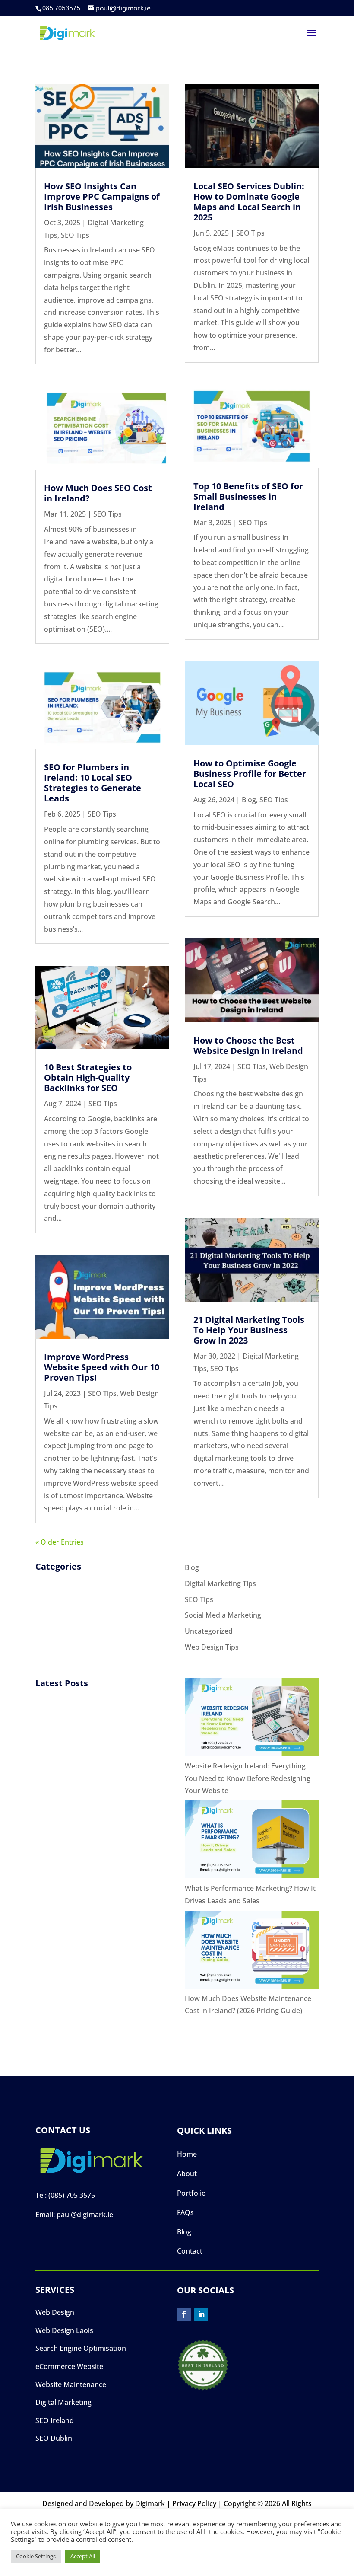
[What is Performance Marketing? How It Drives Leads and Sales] (252, 1841)
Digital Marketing (63, 2402)
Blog (249, 800)
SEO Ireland (55, 2420)
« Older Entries (60, 1542)
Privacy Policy (194, 2503)
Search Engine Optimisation (81, 2348)
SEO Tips (75, 235)
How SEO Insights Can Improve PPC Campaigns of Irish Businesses (102, 196)
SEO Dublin (54, 2438)
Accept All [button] (83, 2556)
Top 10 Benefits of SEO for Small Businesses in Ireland (248, 496)
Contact (190, 2251)
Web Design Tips (212, 1647)
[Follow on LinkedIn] (201, 2314)
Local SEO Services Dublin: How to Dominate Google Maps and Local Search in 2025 (249, 202)
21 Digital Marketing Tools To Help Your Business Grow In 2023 (249, 1330)
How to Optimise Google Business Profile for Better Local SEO (250, 774)
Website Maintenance (71, 2384)
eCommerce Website (69, 2366)
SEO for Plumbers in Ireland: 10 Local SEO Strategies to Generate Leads (93, 783)
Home (187, 2154)
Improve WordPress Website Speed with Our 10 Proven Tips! (102, 1367)
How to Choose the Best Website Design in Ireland (248, 1045)
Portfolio (191, 2193)
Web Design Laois (64, 2330)
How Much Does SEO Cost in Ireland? (98, 493)
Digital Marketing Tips (220, 1583)
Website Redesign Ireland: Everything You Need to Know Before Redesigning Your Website (248, 1778)
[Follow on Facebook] (184, 2314)
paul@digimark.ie (85, 2215)
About (187, 2174)
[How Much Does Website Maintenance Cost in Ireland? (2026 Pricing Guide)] (252, 1952)
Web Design (55, 2312)
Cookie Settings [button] (36, 2556)
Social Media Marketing (223, 1615)
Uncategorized (209, 1631)
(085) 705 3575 (72, 2195)
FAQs (185, 2212)
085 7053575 (61, 8)
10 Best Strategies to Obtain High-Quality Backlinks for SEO (88, 1077)
